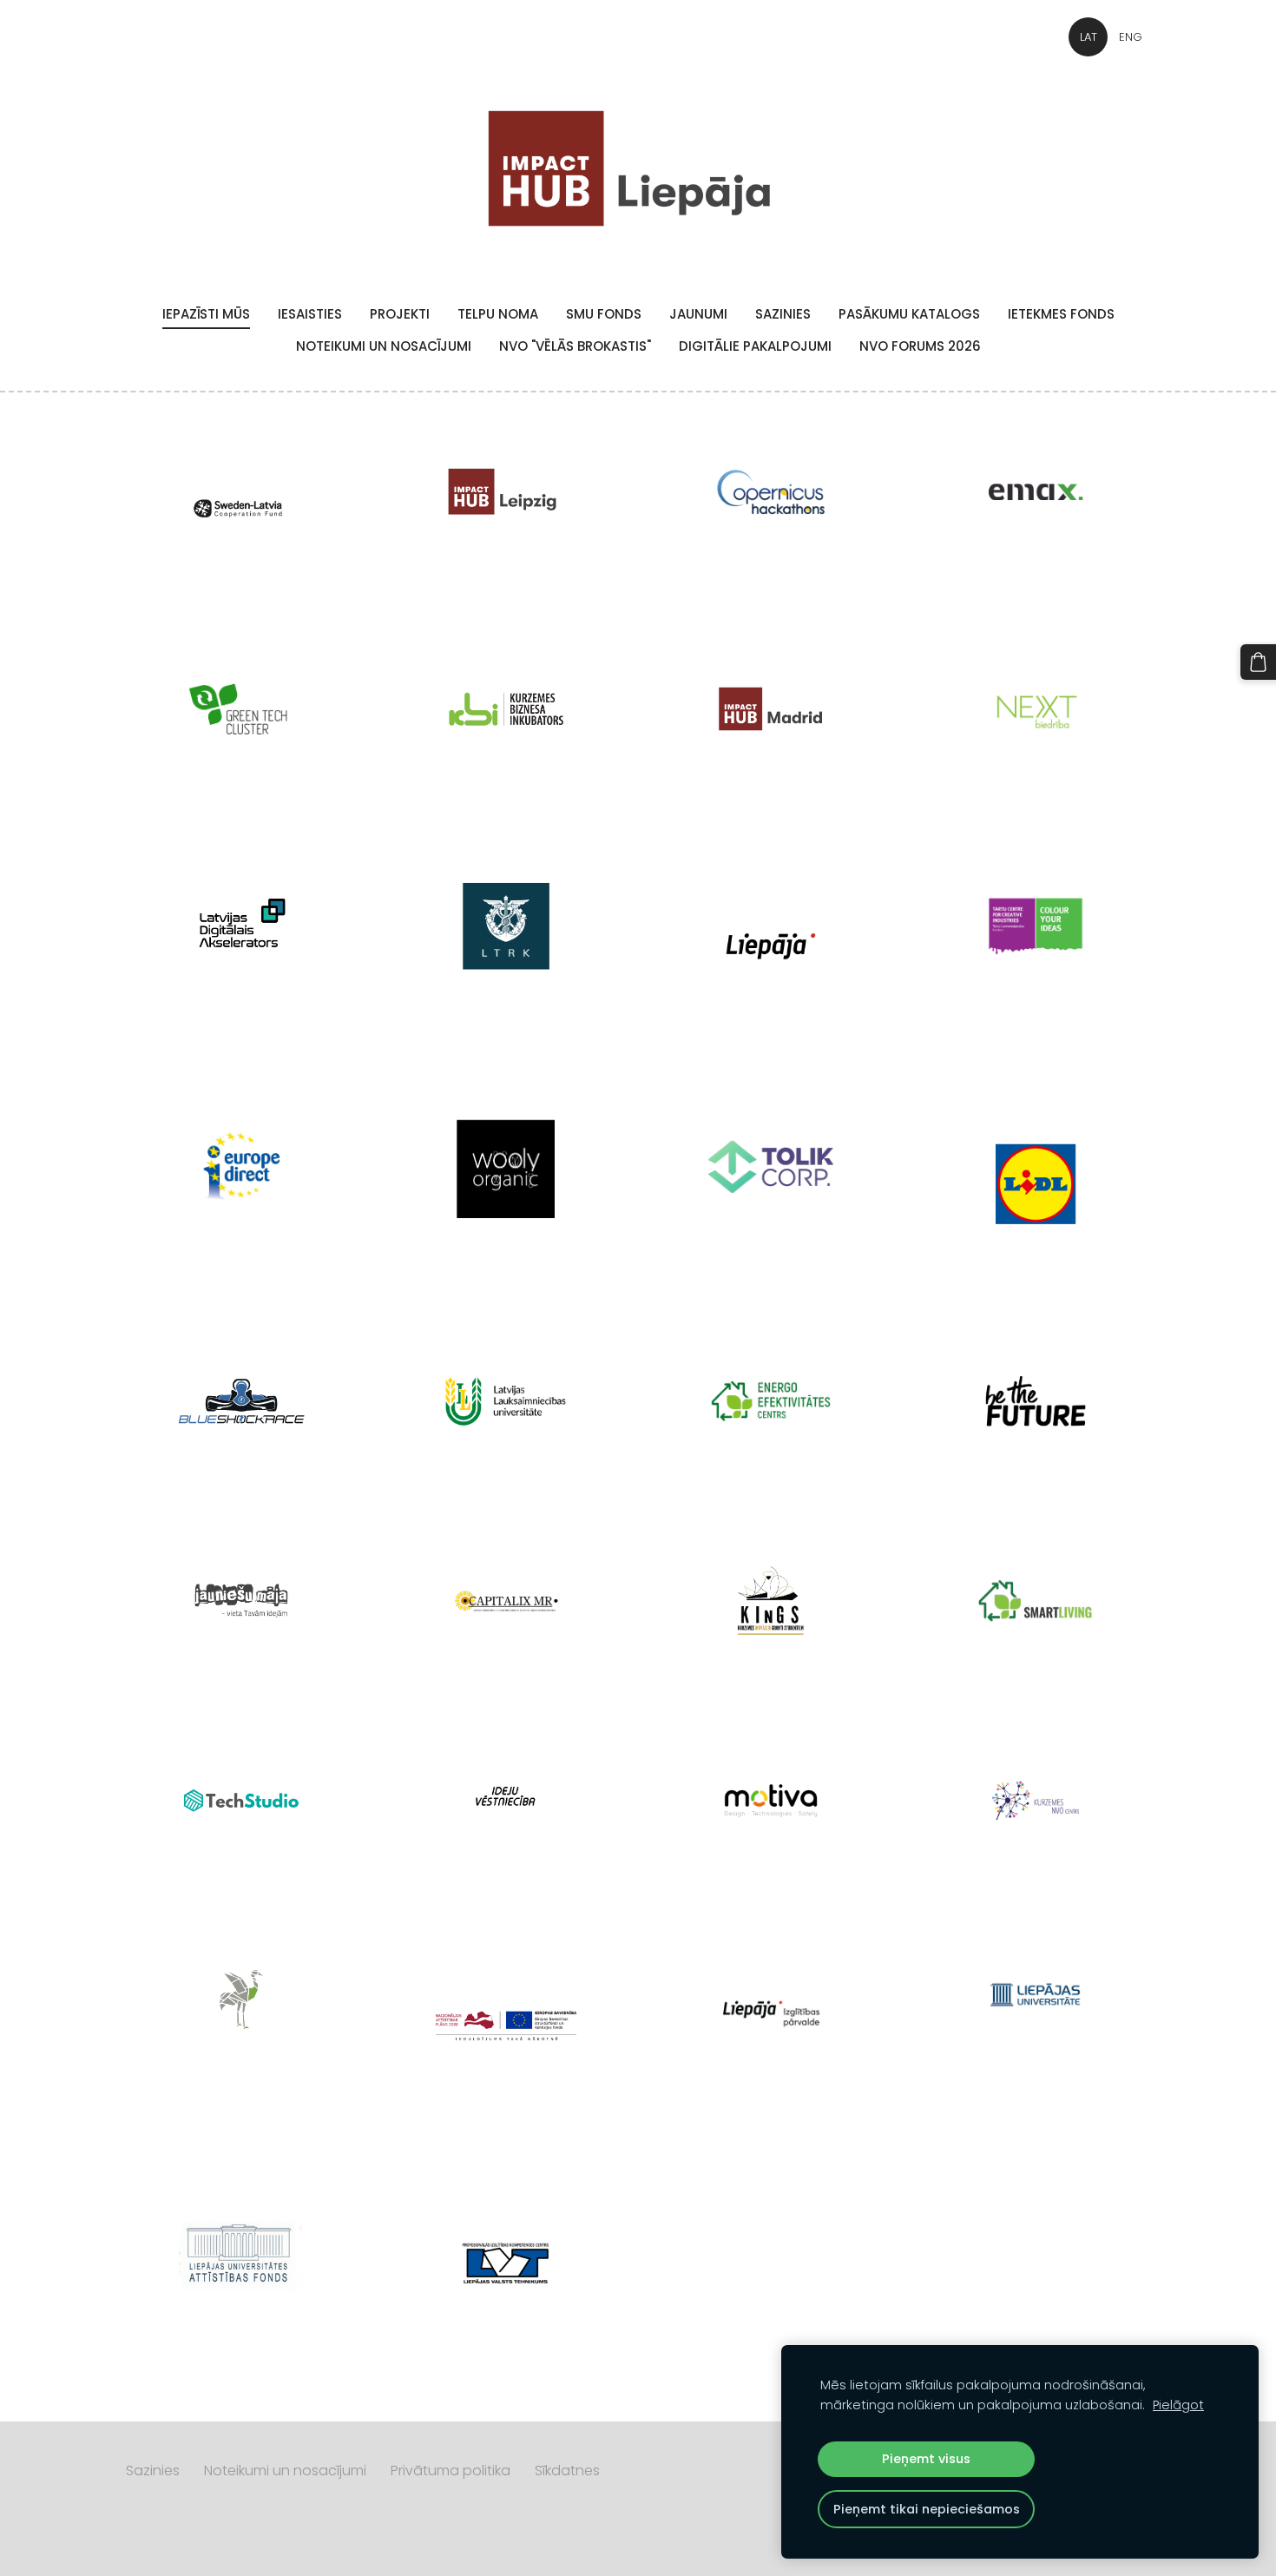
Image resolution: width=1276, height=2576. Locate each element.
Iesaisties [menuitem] (310, 314)
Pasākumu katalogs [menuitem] (909, 314)
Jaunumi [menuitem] (698, 314)
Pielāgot (1178, 2405)
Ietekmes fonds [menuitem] (1061, 314)
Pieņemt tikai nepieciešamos (927, 2509)
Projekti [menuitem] (400, 314)
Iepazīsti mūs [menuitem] (206, 314)
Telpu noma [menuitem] (498, 314)
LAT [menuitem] (1089, 37)
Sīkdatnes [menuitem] (567, 2471)
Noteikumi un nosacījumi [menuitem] (384, 346)
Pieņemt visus (926, 2459)
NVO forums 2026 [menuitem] (920, 346)
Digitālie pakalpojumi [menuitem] (755, 346)
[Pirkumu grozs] (1258, 662)
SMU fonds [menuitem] (604, 314)
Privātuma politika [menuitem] (451, 2471)
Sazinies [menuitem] (783, 314)
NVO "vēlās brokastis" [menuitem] (575, 346)
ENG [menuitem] (1131, 37)
